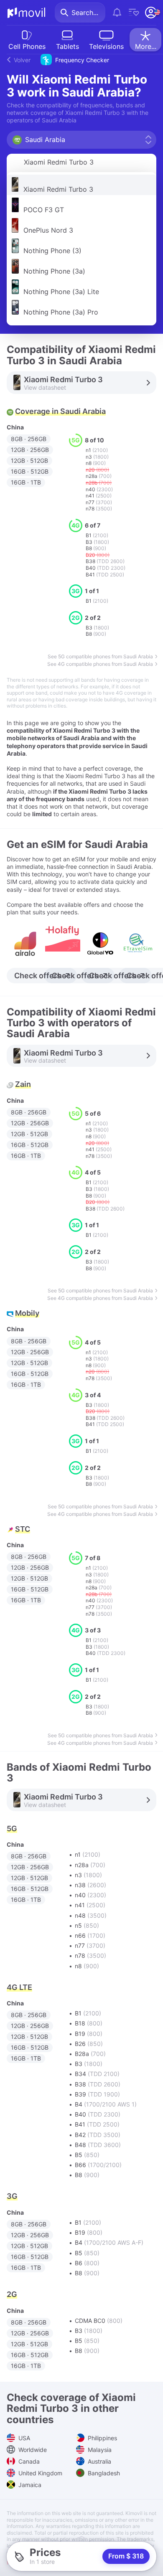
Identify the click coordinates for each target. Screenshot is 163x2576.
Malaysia (99, 2450)
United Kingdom (39, 2473)
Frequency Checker (61, 60)
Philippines (102, 2438)
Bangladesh (103, 2473)
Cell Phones (27, 46)
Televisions (106, 46)
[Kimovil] (26, 13)
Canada (28, 2461)
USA (23, 2438)
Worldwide (32, 2450)
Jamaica (29, 2485)
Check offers (38, 976)
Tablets (67, 46)
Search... (85, 13)
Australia (99, 2461)
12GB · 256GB (30, 450)
